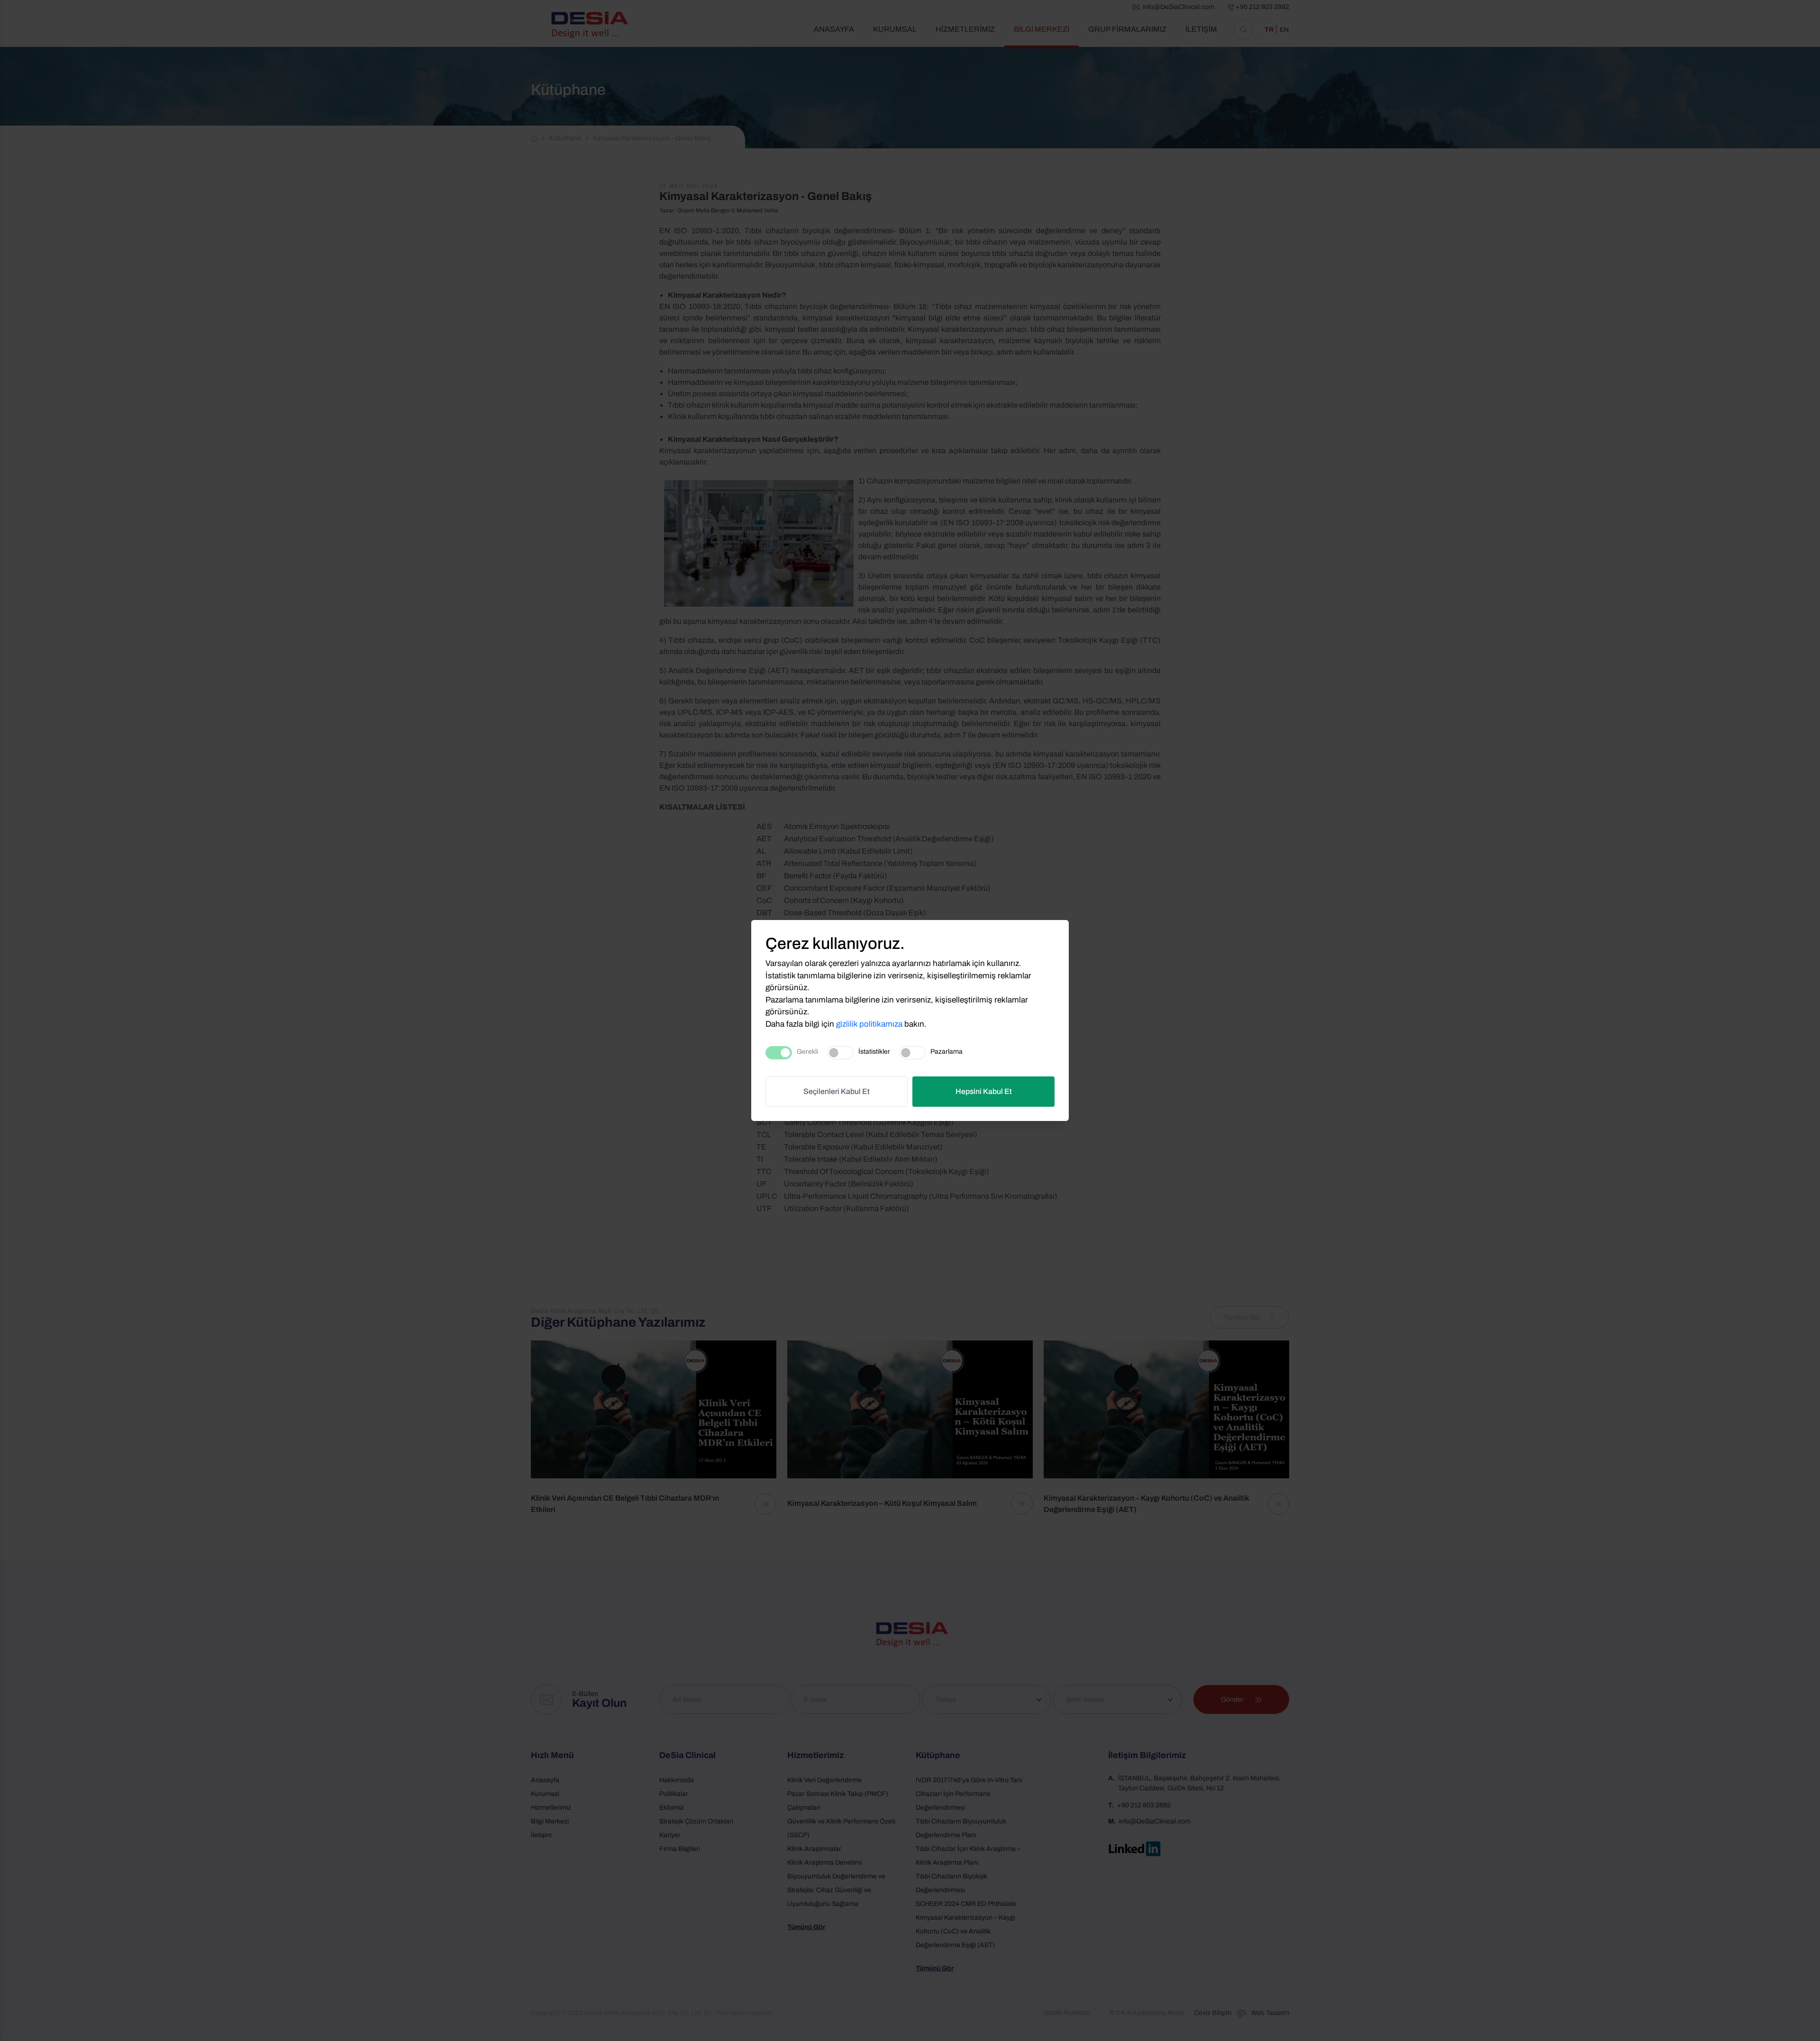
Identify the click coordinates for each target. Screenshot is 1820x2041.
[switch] (840, 1053)
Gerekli (807, 1052)
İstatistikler (874, 1052)
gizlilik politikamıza (869, 1024)
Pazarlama (946, 1052)
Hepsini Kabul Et (984, 1091)
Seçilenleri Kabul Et (837, 1091)
